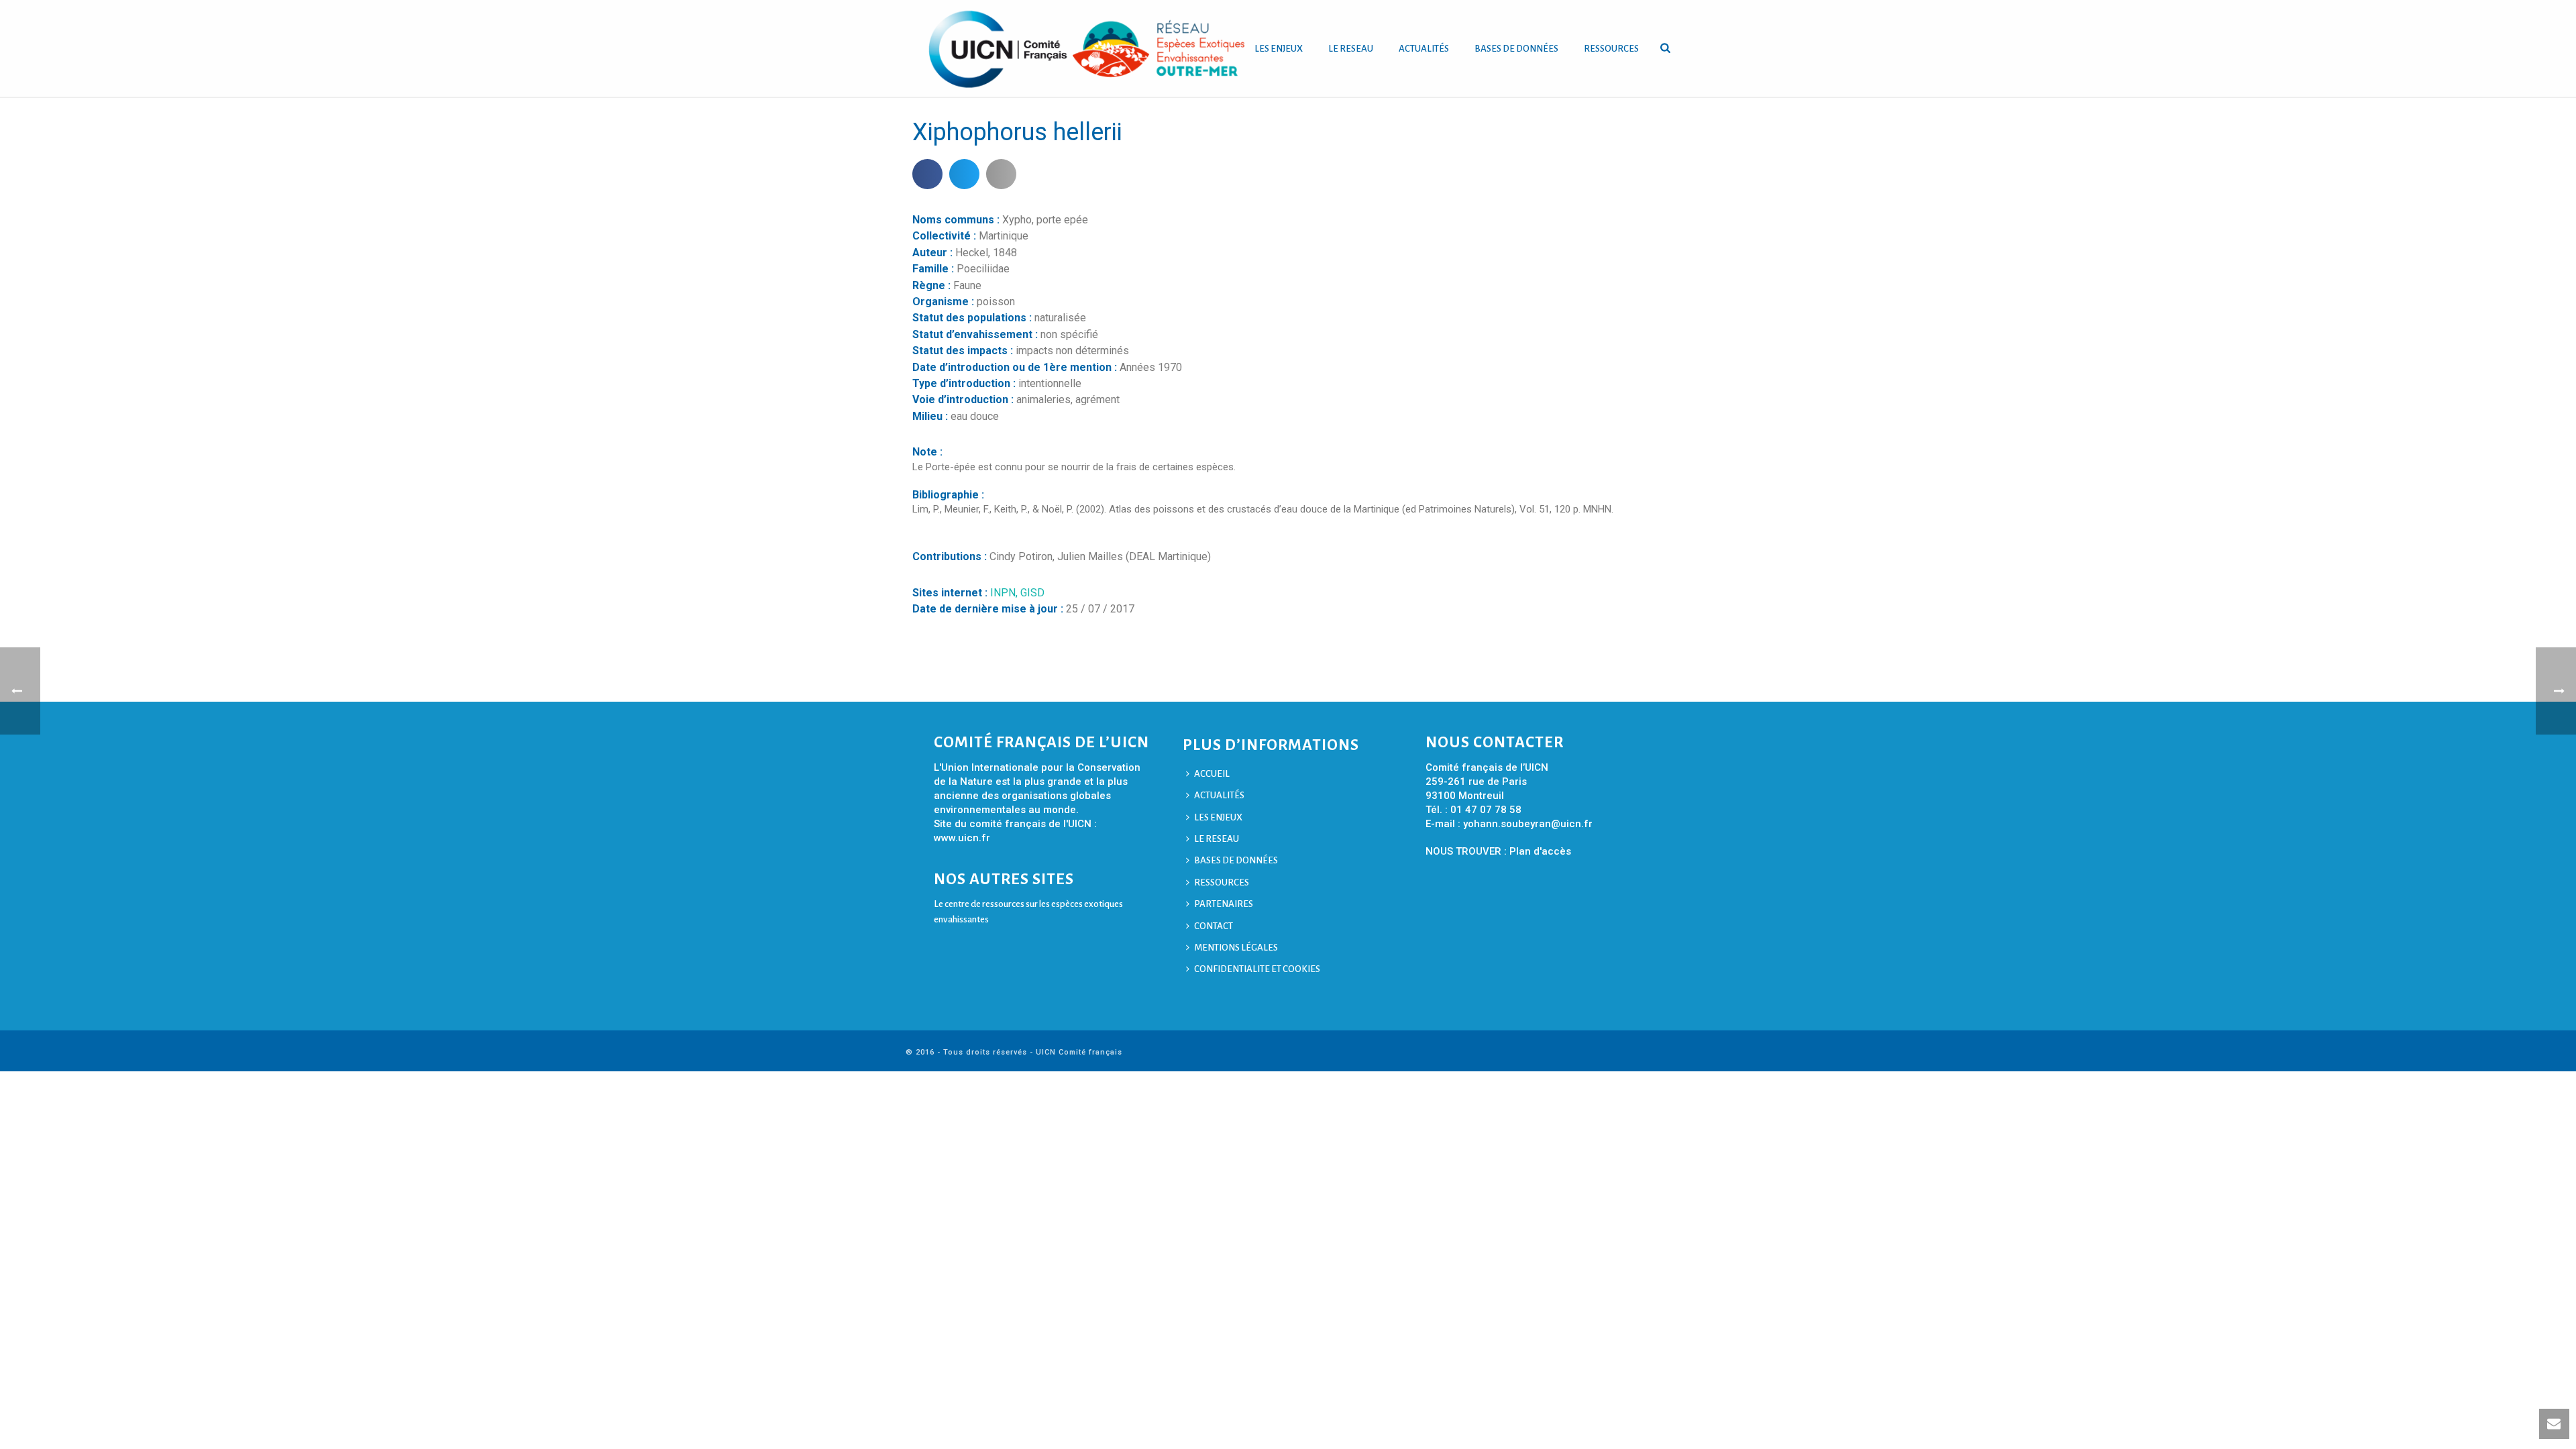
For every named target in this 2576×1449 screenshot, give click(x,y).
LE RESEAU (1351, 49)
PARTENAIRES (1224, 904)
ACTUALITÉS (1424, 49)
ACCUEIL (1212, 774)
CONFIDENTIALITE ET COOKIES (1257, 969)
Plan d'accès (1540, 851)
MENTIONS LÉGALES (1236, 948)
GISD (1032, 593)
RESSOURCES (1611, 49)
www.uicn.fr (962, 838)
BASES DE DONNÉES (1516, 49)
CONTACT (1214, 926)
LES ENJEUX (1279, 49)
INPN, (1005, 593)
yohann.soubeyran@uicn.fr (1528, 824)
